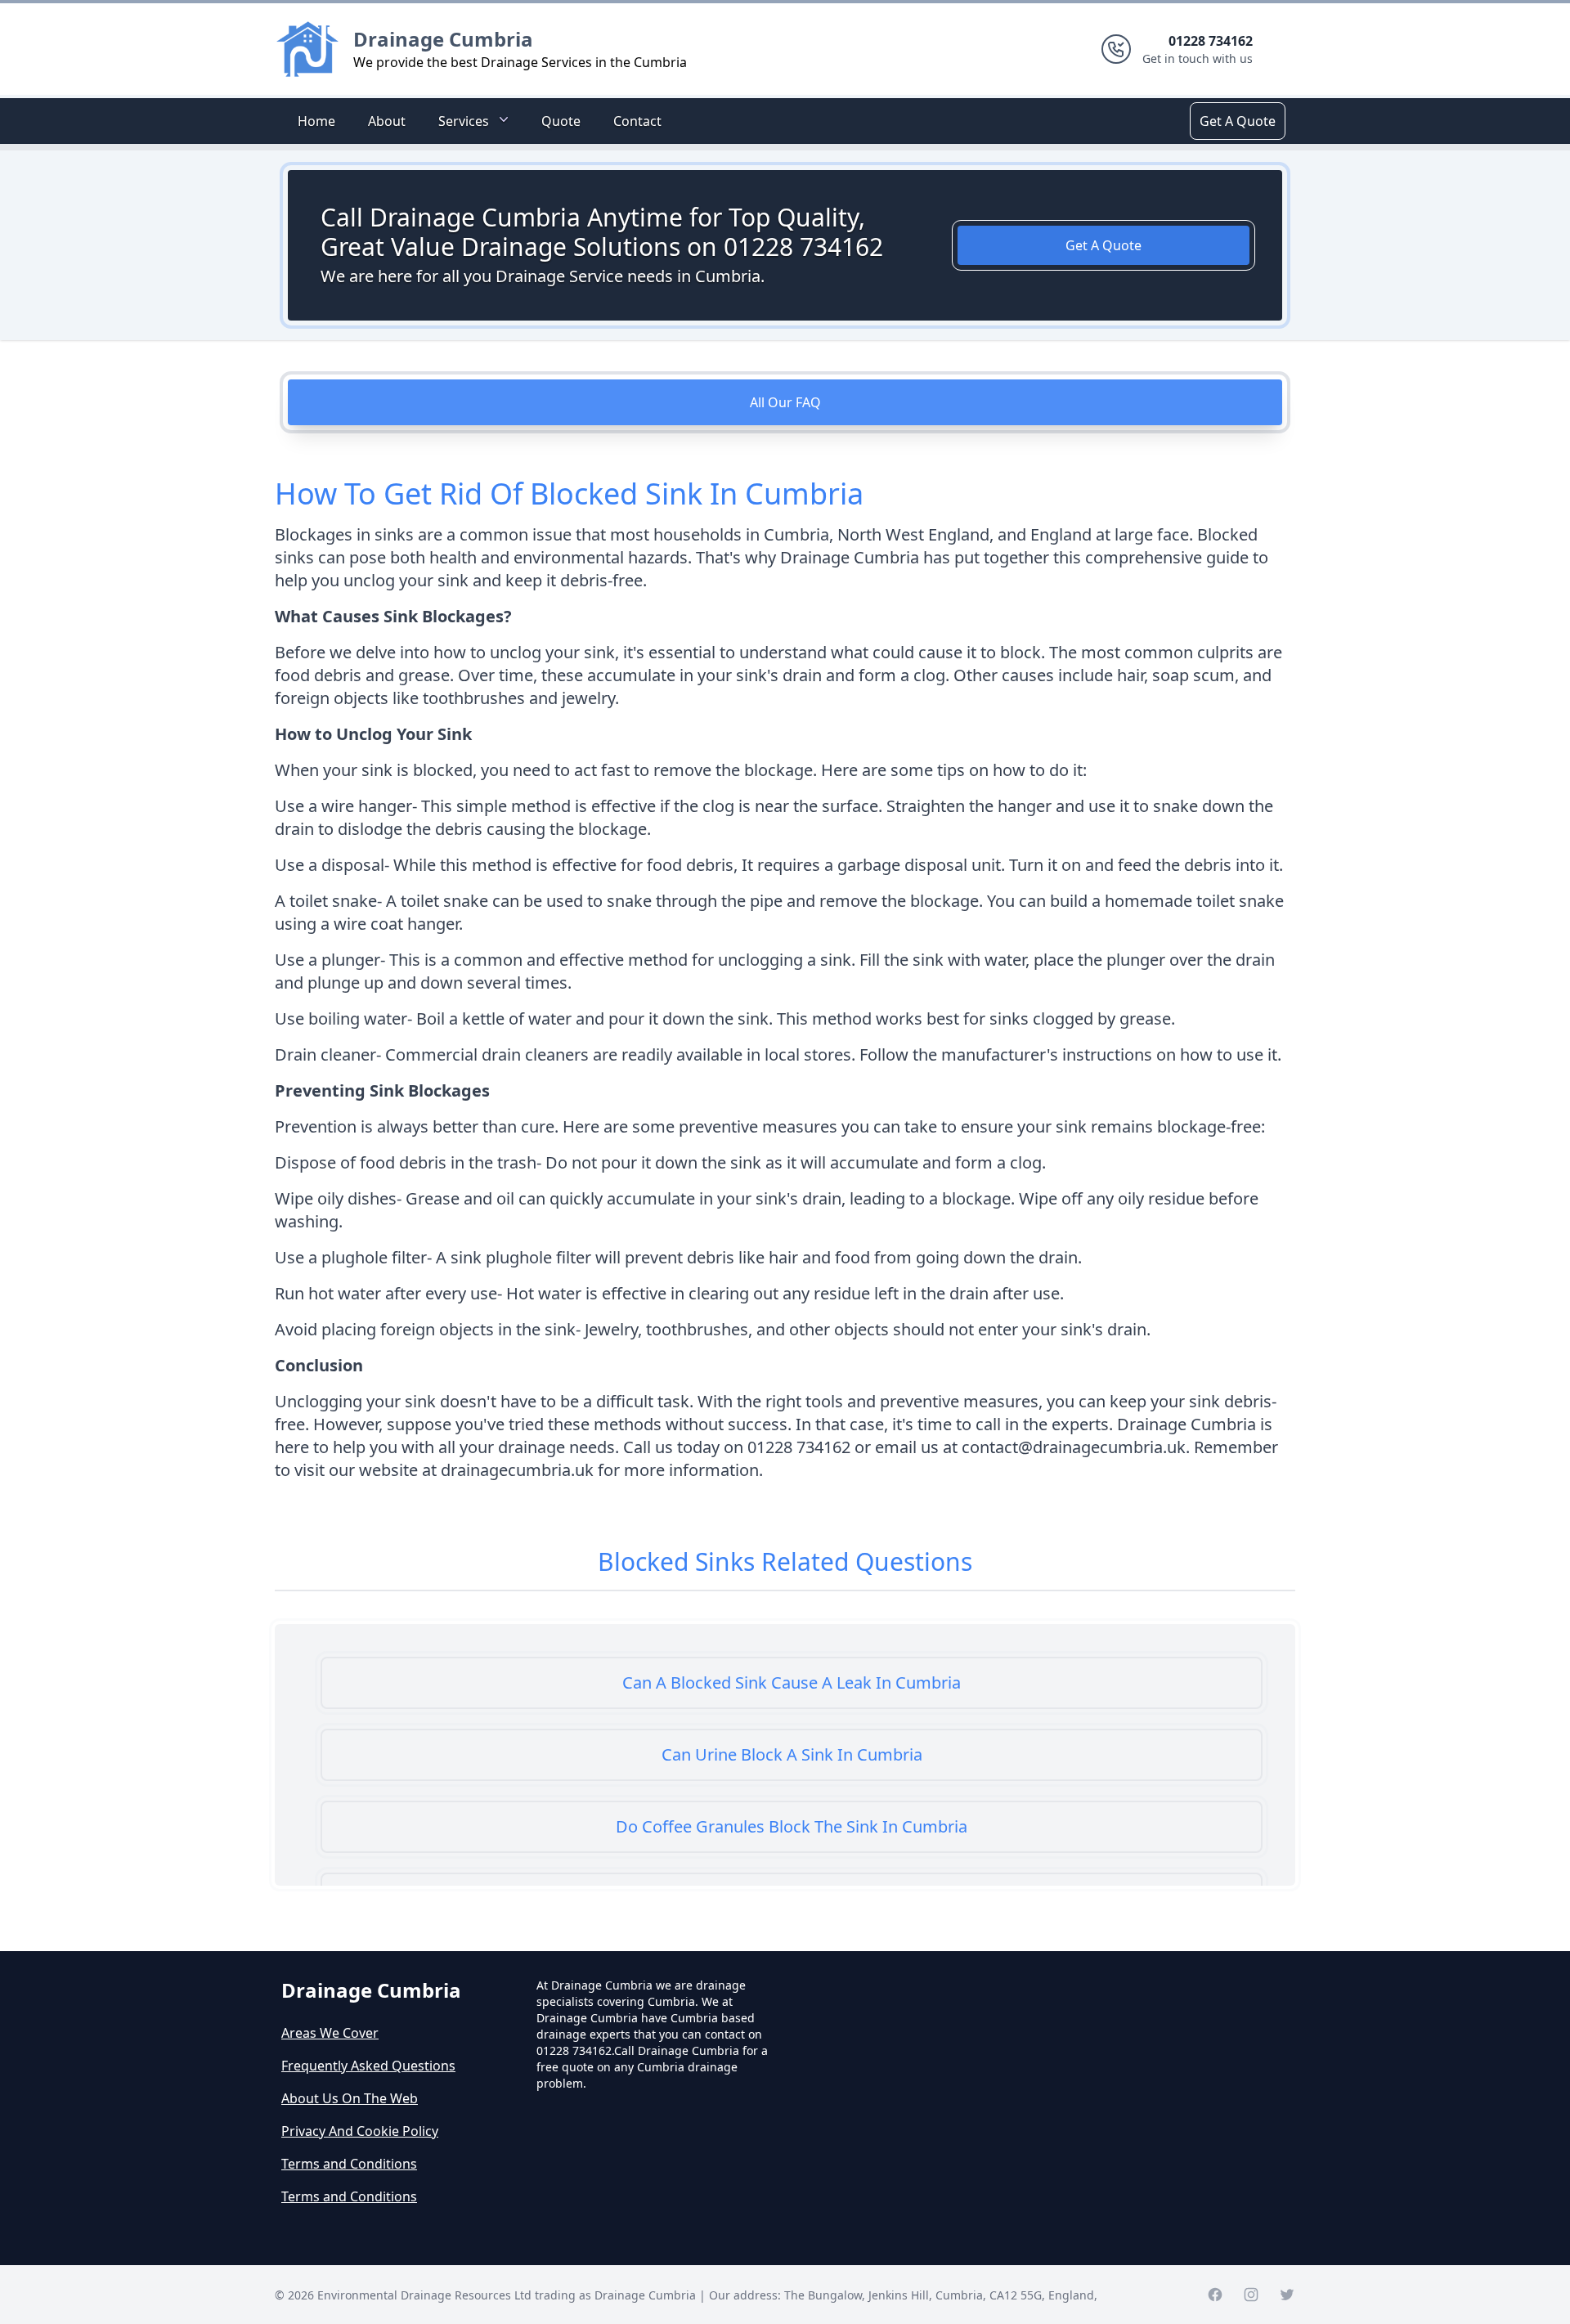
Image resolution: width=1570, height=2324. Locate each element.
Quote (561, 121)
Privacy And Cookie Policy (360, 2131)
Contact (637, 121)
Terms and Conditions (349, 2164)
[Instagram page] (1251, 2295)
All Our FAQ (785, 402)
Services (464, 121)
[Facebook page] (1215, 2295)
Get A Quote (1238, 121)
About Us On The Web (350, 2098)
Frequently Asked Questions (368, 2066)
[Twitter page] (1287, 2295)
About (387, 121)
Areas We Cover (330, 2033)
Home (316, 121)
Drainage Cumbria (443, 39)
